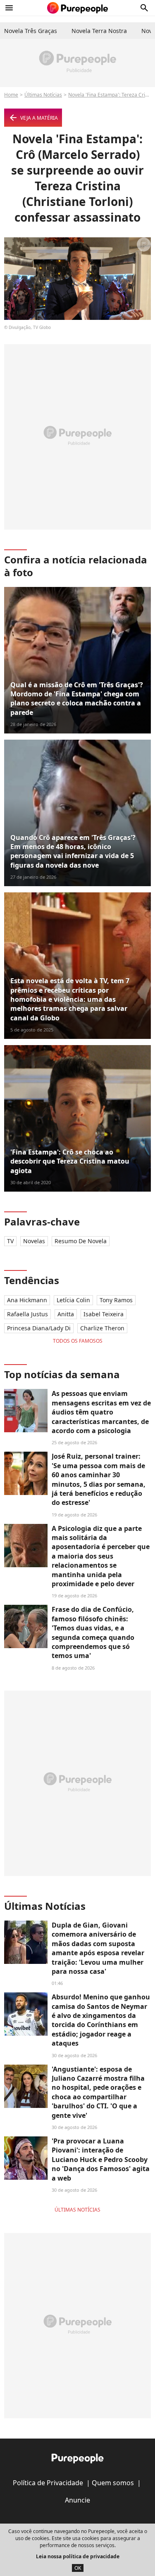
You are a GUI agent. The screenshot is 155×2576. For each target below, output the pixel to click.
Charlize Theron (102, 1328)
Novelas (34, 1241)
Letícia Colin (73, 1300)
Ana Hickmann (27, 1300)
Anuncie (77, 2500)
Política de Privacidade (48, 2483)
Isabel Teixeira (104, 1314)
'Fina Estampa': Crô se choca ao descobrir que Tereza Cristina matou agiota (70, 1161)
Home (11, 95)
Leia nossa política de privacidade (78, 2556)
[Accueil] (77, 8)
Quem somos (113, 2483)
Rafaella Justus (27, 1314)
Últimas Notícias (43, 95)
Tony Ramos (116, 1300)
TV (10, 1241)
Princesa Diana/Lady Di (39, 1328)
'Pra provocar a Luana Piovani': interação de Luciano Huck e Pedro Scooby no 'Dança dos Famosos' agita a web (101, 2160)
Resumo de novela (81, 1241)
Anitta (66, 1314)
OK (78, 2568)
